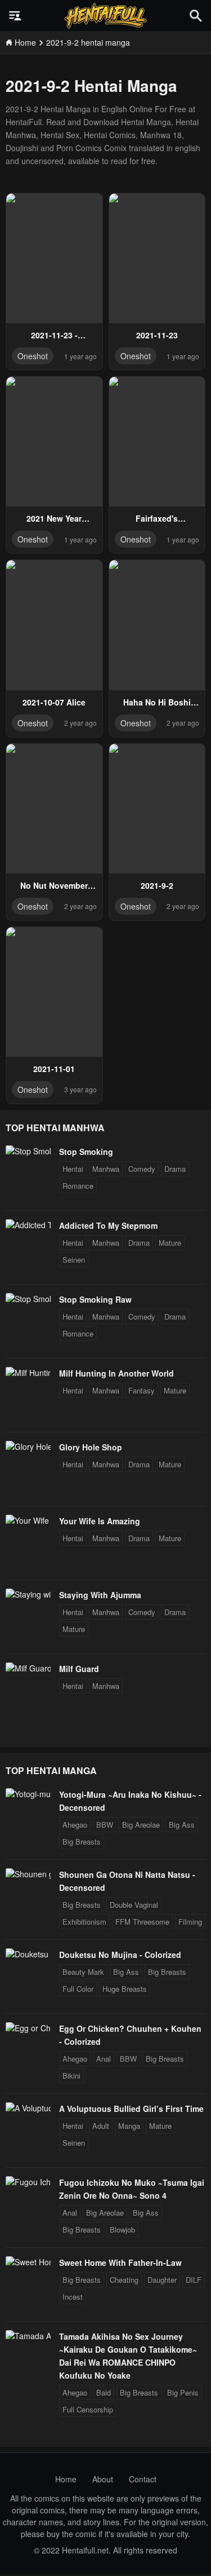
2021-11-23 (157, 335)
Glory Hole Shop (91, 1447)
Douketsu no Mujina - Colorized (120, 1955)
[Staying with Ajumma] (28, 1594)
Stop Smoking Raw (95, 1299)
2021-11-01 (54, 1069)
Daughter (162, 2280)
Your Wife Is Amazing (100, 1521)
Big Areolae (141, 1825)
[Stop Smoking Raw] (28, 1299)
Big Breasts (82, 1841)
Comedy (142, 1169)
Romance (78, 1186)
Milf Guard (79, 1669)
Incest (73, 2297)
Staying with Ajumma (100, 1595)
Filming (190, 1922)
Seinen (74, 1260)
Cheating (124, 2280)
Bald (104, 2392)
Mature (170, 1243)
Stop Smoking (86, 1152)
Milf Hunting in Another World (116, 1373)
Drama (175, 1169)
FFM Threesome (142, 1922)
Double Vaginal (134, 1905)
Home (66, 2479)
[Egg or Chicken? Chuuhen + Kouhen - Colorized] (28, 2028)
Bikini (71, 2076)
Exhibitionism (84, 1922)
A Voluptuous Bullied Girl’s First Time (131, 2109)
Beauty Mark (83, 1972)
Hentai (73, 1169)
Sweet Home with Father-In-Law (120, 2262)
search (196, 16)
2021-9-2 (157, 885)
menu (15, 16)
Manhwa (106, 1169)
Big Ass (182, 1825)
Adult (101, 2126)
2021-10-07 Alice (54, 702)
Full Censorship (88, 2409)
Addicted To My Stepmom (108, 1225)
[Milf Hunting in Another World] (28, 1373)
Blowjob (122, 2229)
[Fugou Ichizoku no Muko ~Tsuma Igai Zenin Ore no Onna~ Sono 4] (28, 2182)
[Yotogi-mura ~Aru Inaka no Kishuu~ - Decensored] (28, 1794)
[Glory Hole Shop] (28, 1446)
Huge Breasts (125, 1989)
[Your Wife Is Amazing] (28, 1520)
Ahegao (75, 1825)
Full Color (78, 1989)
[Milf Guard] (28, 1668)
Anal (104, 2059)
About (103, 2479)
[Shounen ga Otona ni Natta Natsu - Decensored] (28, 1874)
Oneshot (33, 356)
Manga (129, 2126)
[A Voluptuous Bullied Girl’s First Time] (28, 2108)
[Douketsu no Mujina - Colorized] (28, 1954)
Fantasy (142, 1390)
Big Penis (183, 2392)
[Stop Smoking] (28, 1151)
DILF (194, 2280)
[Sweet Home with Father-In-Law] (28, 2262)
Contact (143, 2479)
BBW (105, 1825)
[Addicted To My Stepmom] (28, 1225)
